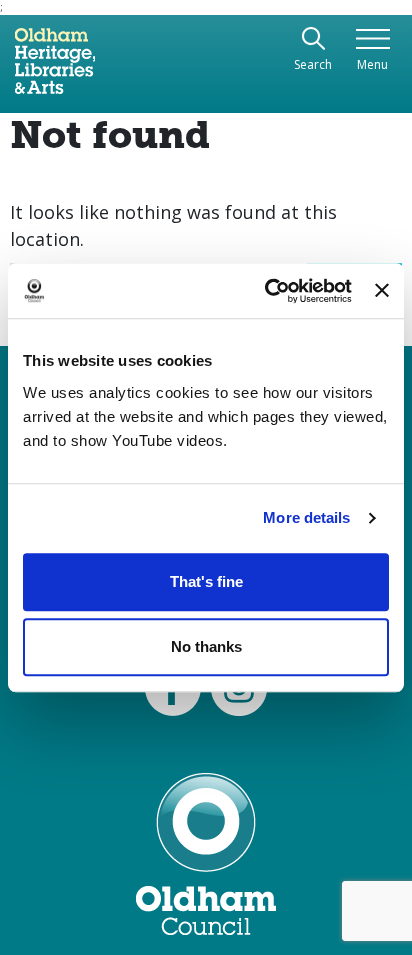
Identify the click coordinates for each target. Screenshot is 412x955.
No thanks (206, 646)
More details (306, 517)
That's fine (206, 581)
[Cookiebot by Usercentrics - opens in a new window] (267, 291)
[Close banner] (382, 291)
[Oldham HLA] (55, 69)
